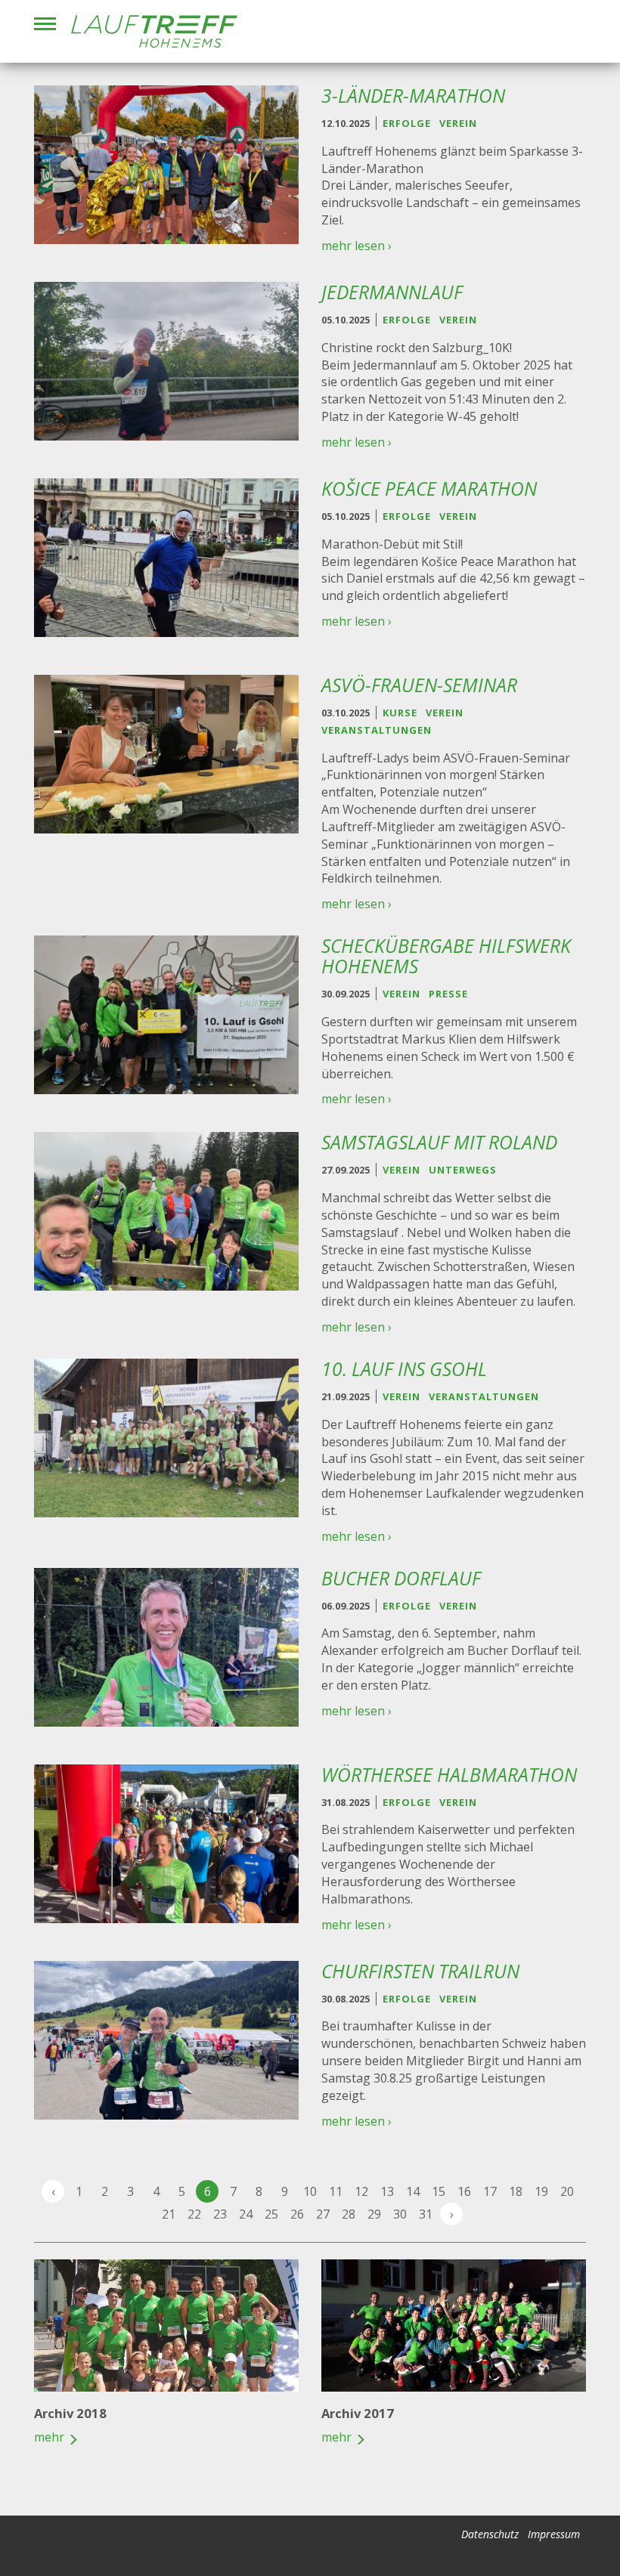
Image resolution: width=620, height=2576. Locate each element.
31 (426, 2214)
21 (169, 2214)
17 (490, 2191)
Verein (458, 123)
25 (271, 2214)
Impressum (554, 2534)
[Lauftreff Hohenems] (154, 31)
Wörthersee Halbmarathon (449, 1775)
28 (349, 2214)
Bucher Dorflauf (401, 1578)
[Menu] (45, 24)
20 (567, 2191)
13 (387, 2191)
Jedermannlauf (392, 292)
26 (297, 2214)
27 (323, 2214)
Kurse (400, 713)
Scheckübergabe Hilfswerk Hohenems (446, 956)
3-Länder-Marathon (413, 96)
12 (361, 2191)
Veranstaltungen (377, 730)
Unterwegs (463, 1170)
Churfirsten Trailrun (420, 1971)
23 (220, 2214)
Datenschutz (490, 2534)
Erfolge (407, 123)
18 (516, 2191)
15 (439, 2191)
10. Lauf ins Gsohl (404, 1369)
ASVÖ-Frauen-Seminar (419, 685)
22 (194, 2214)
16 (464, 2191)
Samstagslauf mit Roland (439, 1142)
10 (310, 2191)
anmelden (441, 2535)
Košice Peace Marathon (429, 489)
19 (541, 2191)
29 (374, 2214)
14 (413, 2191)
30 (400, 2214)
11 (336, 2191)
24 (246, 2214)
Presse (448, 994)
